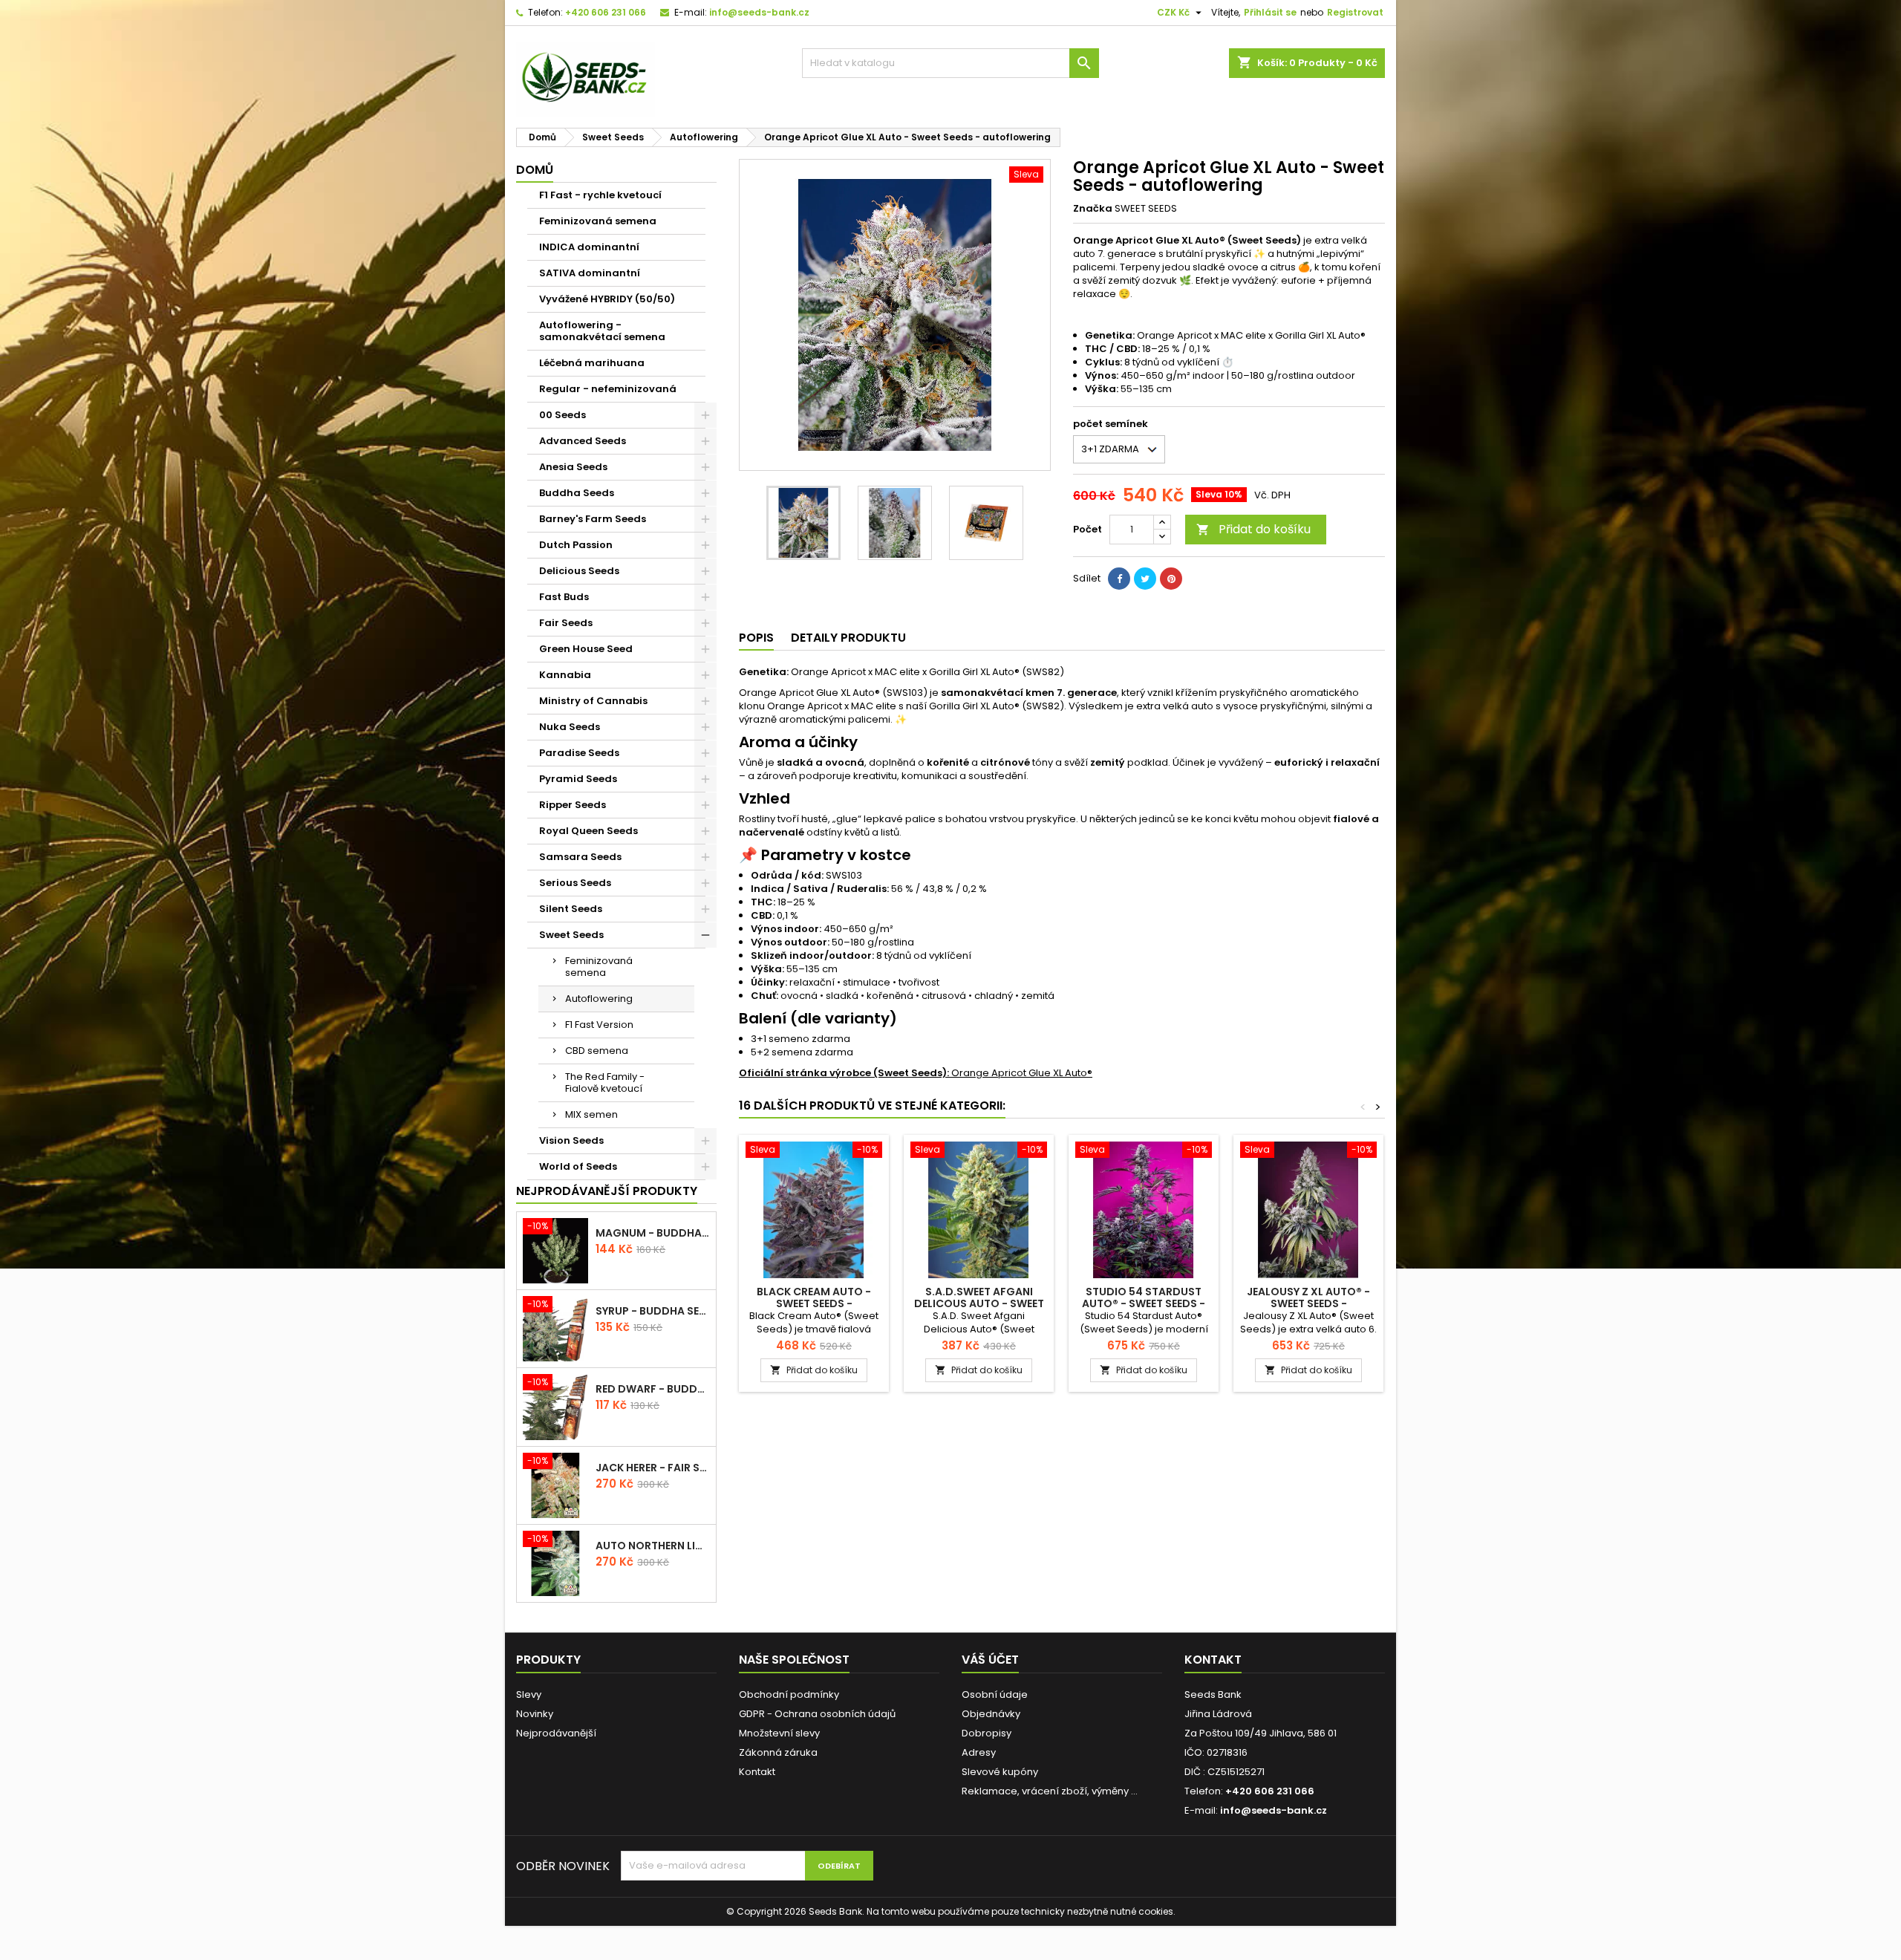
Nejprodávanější (556, 1733)
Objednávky (991, 1714)
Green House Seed (586, 649)
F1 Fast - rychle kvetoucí (600, 195)
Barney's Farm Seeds (593, 519)
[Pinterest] (1171, 579)
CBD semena (597, 1051)
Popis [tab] (756, 638)
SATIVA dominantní (590, 273)
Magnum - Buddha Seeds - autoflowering (653, 1233)
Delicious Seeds (579, 571)
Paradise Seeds (579, 753)
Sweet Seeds (571, 935)
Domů (535, 170)
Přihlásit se (1270, 12)
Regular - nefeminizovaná (608, 389)
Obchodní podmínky (789, 1694)
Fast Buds (564, 597)
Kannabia (565, 675)
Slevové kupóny (1000, 1772)
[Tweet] (1145, 579)
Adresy (979, 1752)
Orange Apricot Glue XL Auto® (916, 1073)
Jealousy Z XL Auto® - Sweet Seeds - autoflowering (1308, 1303)
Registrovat (1355, 12)
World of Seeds (578, 1166)
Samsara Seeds (580, 857)
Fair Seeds (566, 623)
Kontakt (757, 1772)
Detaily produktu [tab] (848, 638)
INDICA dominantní (589, 247)
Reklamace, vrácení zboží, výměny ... (1050, 1791)
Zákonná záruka (778, 1752)
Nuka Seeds (570, 727)
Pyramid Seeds (578, 779)
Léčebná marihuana (592, 363)
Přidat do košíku (1253, 529)
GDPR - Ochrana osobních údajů (817, 1714)
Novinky (535, 1714)
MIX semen (591, 1114)
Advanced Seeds (583, 441)
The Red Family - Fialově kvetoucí (605, 1082)
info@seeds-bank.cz (759, 12)
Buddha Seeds (577, 493)
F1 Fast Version (599, 1025)
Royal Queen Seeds (588, 831)
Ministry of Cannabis (593, 701)
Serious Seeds (575, 883)
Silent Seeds (571, 909)
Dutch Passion (576, 545)
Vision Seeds (571, 1140)
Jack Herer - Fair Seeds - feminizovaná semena (653, 1468)
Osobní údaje (995, 1694)
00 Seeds (563, 415)
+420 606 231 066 (606, 12)
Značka (1093, 209)
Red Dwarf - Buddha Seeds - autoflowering (653, 1389)
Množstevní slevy (779, 1733)
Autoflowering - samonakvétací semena (602, 331)
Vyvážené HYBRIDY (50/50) (607, 299)
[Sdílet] (1119, 579)
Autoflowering (599, 999)
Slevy (529, 1694)
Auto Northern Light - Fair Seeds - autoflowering (653, 1546)
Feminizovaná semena (598, 221)
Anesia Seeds (573, 467)
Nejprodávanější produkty (607, 1191)
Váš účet (990, 1660)
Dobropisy (987, 1733)
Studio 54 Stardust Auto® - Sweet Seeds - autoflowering (1144, 1303)
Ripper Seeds (573, 805)
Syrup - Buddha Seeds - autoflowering (653, 1311)
